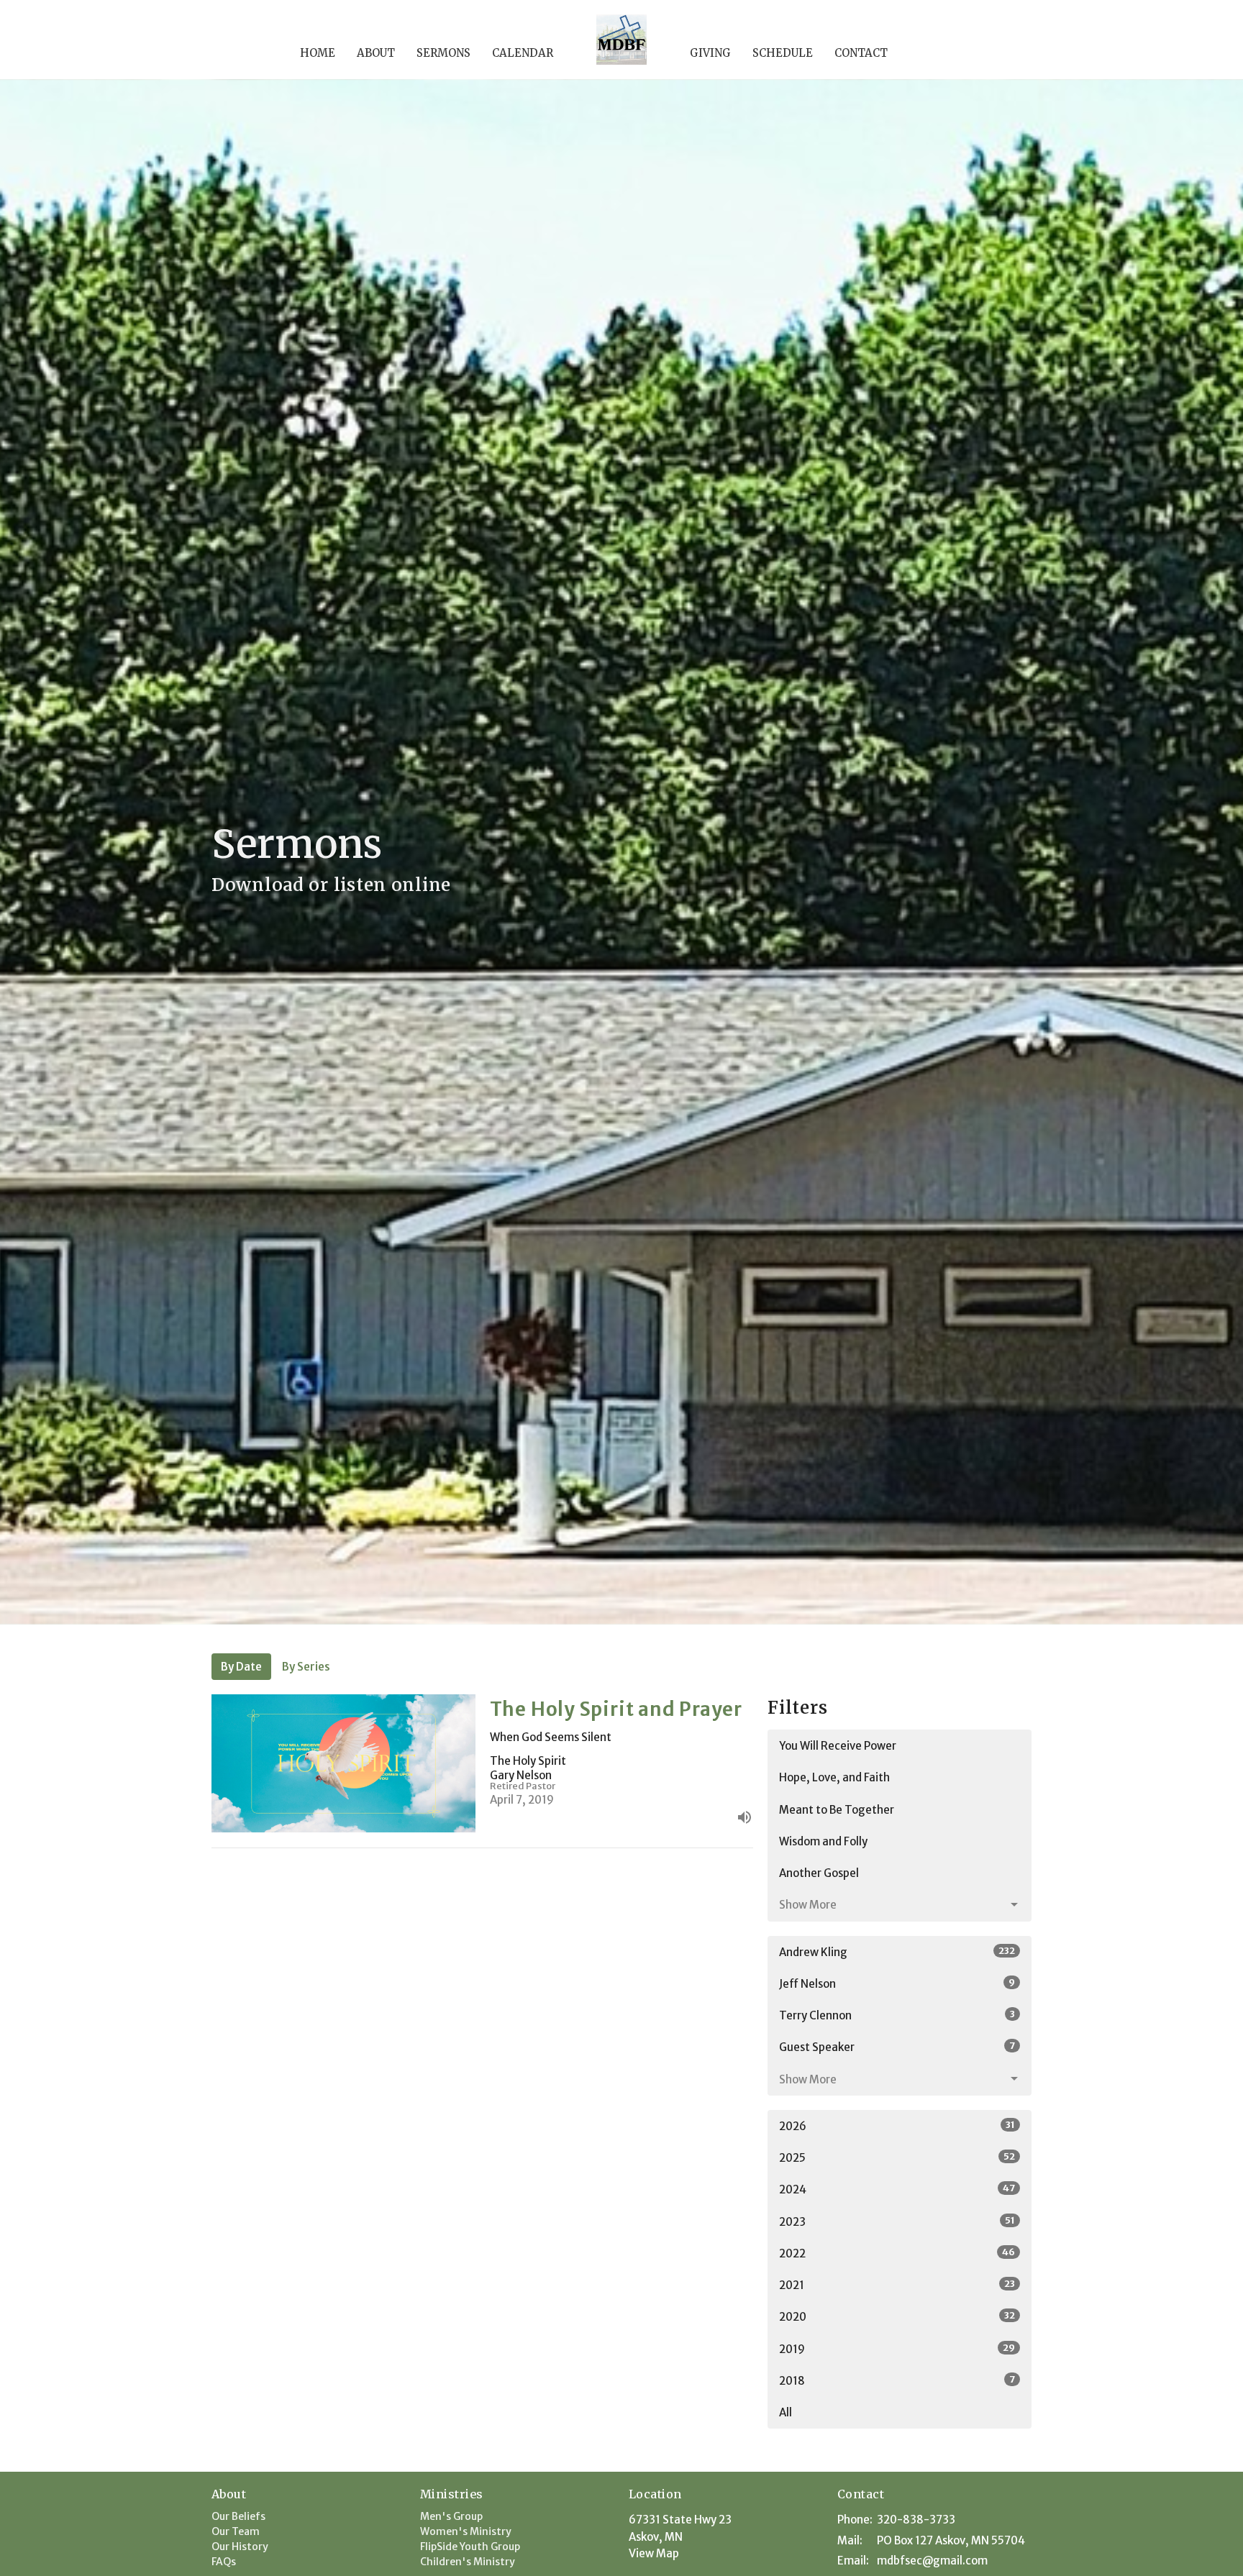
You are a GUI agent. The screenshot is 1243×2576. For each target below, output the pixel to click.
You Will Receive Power (838, 1746)
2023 (897, 2221)
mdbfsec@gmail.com (932, 2561)
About (376, 53)
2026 (897, 2126)
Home (318, 53)
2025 (897, 2157)
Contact (861, 53)
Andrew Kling (897, 1952)
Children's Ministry (468, 2562)
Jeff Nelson (897, 1983)
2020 (897, 2316)
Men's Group (451, 2516)
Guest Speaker (897, 2047)
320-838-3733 (916, 2520)
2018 (897, 2380)
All (786, 2412)
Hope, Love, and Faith (834, 1777)
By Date (241, 1667)
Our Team (236, 2531)
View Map (654, 2553)
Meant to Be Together (837, 1810)
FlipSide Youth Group (470, 2547)
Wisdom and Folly (823, 1841)
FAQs (224, 2562)
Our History (240, 2547)
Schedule (783, 53)
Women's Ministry (466, 2531)
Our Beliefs (238, 2516)
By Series (306, 1667)
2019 (897, 2349)
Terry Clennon (897, 2015)
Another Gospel (819, 1873)
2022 (897, 2253)
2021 (897, 2285)
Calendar (523, 53)
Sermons (443, 53)
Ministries (452, 2494)
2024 (897, 2189)
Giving (710, 53)
